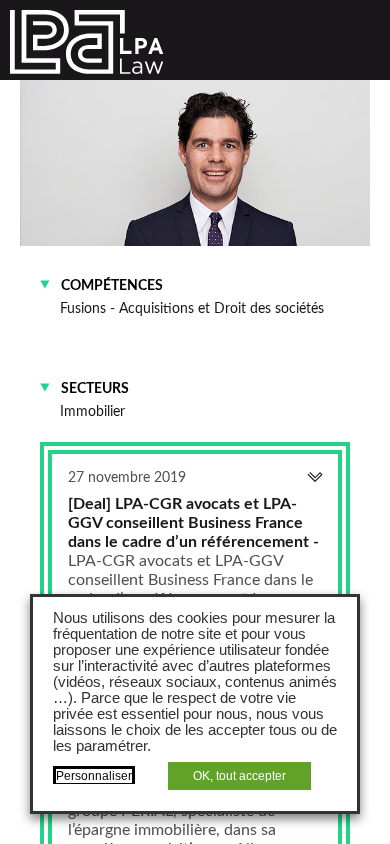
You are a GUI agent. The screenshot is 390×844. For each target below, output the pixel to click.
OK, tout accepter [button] (239, 776)
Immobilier (92, 411)
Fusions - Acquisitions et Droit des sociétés (192, 308)
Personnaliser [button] (94, 776)
